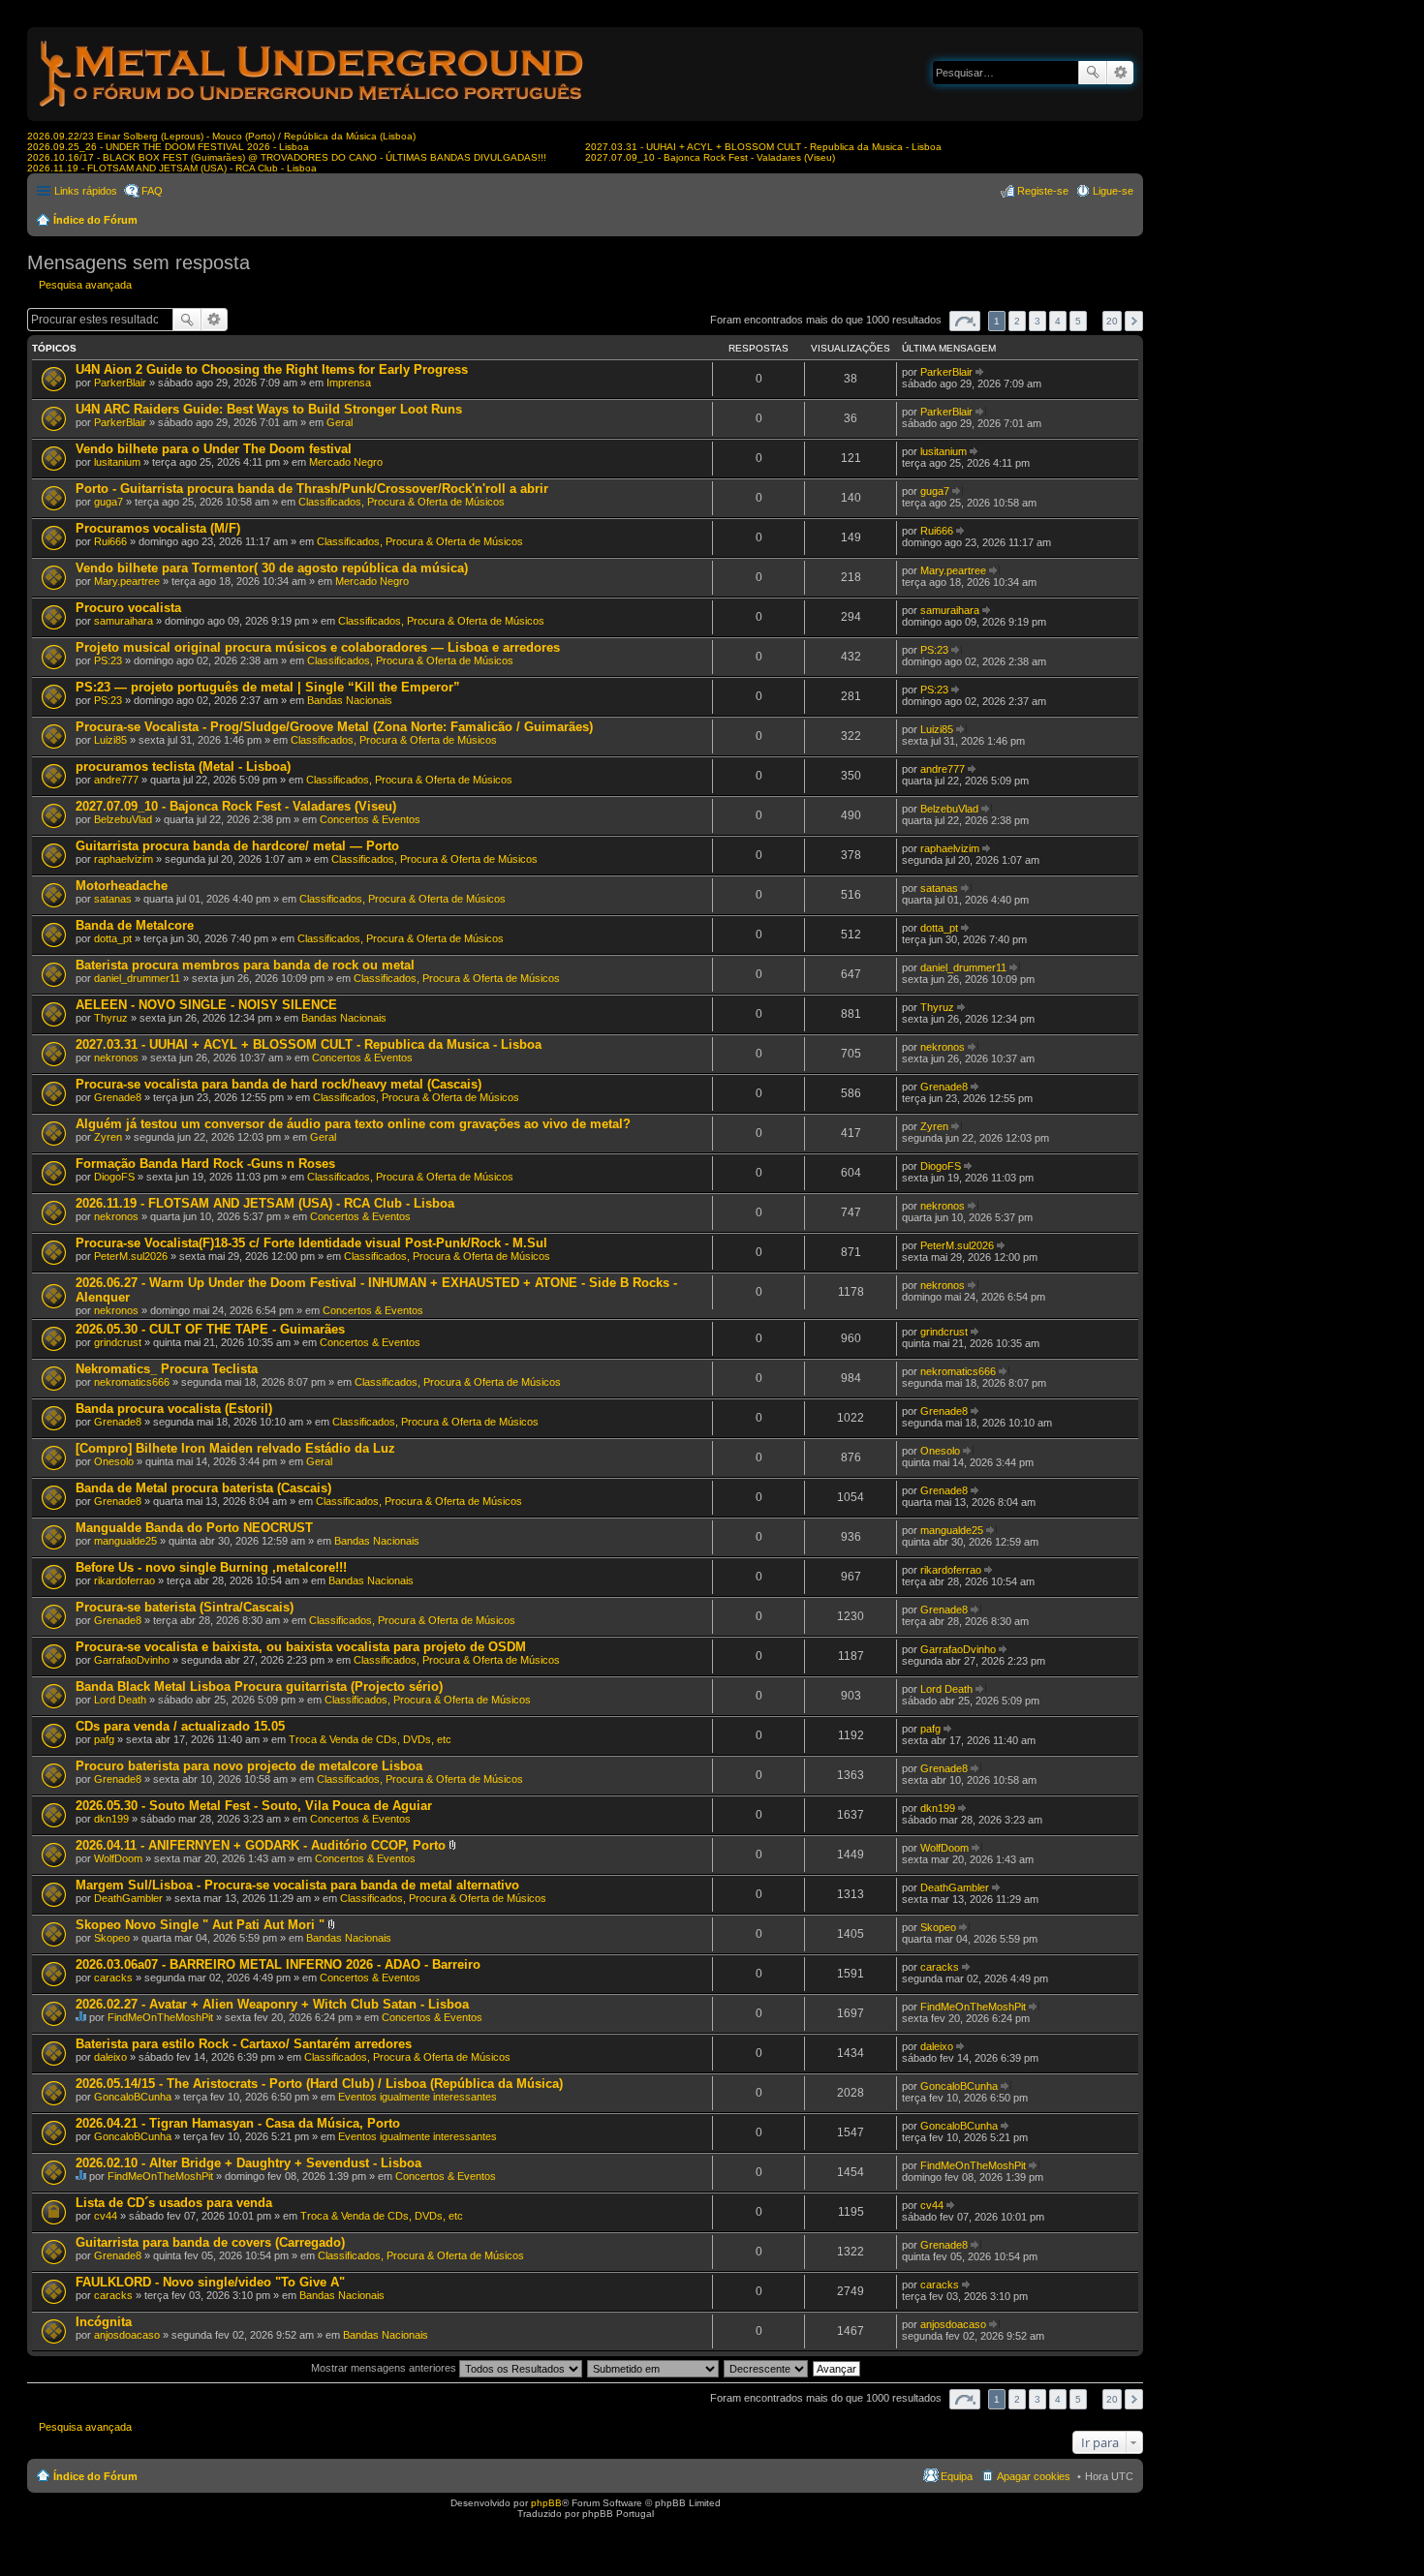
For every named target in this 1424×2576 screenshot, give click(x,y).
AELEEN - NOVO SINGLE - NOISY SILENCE (206, 1005)
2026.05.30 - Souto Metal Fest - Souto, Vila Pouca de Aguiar (254, 1806)
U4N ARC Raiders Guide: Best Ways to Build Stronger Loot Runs (269, 409)
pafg (104, 1739)
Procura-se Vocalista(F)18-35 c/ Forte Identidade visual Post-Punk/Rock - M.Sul (311, 1243)
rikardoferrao (124, 1580)
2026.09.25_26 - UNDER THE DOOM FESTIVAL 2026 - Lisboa (168, 147)
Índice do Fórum (95, 220)
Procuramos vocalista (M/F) (158, 528)
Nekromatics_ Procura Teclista (167, 1369)
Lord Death (120, 1700)
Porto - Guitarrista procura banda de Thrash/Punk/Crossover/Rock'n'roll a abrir (312, 489)
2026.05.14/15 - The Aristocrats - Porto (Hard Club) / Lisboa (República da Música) (319, 2084)
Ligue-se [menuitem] (1113, 191)
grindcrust (118, 1342)
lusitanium (117, 462)
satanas (113, 899)
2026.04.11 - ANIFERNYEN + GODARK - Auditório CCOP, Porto (261, 1845)
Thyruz (111, 1018)
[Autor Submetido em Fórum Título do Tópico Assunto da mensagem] (654, 2368)
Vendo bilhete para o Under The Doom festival (214, 449)
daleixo (110, 2057)
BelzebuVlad (123, 819)
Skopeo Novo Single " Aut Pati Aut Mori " (200, 1925)
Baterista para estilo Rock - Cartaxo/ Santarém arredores (244, 2044)
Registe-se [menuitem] (1043, 191)
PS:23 (108, 660)
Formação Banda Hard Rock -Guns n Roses (205, 1164)
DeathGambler (128, 1898)
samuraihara (124, 621)
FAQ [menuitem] (152, 191)
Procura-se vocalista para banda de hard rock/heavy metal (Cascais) (279, 1084)
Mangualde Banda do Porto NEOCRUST (194, 1528)
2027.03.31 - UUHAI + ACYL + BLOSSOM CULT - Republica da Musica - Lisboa (763, 147)
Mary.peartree (127, 581)
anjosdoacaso (127, 2335)
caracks (113, 1978)
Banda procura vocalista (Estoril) (174, 1409)
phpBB (546, 2503)
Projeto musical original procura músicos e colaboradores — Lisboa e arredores (318, 647)
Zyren (108, 1137)
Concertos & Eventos (370, 819)
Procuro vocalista (128, 608)
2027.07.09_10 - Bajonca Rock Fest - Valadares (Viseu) (710, 157)
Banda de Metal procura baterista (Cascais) (203, 1488)
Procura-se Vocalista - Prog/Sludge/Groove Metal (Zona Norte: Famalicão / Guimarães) (334, 727)
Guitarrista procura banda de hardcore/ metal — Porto (237, 846)
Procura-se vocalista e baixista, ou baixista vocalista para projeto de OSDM (301, 1647)
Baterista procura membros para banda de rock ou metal (245, 965)
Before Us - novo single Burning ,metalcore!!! (211, 1567)
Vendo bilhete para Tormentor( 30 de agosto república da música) (272, 568)
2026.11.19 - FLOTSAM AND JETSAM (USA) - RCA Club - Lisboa (172, 168)
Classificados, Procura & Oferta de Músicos (402, 502)
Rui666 (110, 541)
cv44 (106, 2216)
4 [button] (1058, 321)
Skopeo (112, 1938)
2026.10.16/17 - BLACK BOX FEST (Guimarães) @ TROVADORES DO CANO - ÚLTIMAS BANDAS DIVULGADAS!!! (287, 157)
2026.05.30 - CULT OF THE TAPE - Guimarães (210, 1329)
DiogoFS (114, 1177)
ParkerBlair (120, 383)
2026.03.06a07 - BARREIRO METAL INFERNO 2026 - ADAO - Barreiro (278, 1964)
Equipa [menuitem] (957, 2476)
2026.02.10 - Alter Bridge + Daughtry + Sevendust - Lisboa (248, 2163)
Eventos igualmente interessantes (418, 2097)
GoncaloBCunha (133, 2097)
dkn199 (111, 1819)
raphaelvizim (124, 859)
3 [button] (1037, 321)
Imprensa (349, 383)
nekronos (116, 1058)
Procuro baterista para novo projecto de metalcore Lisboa (249, 1766)
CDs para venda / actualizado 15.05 (180, 1726)
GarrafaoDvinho (132, 1660)
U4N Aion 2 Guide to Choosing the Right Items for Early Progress (272, 369)
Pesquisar (1093, 73)
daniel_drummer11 (137, 978)
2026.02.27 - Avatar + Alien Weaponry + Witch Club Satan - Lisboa (272, 2004)
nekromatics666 (132, 1382)
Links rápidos (86, 191)
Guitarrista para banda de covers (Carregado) (210, 2242)
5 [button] (1078, 321)
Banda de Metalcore (135, 925)
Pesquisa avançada (1120, 73)
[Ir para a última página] (981, 372)
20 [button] (1112, 321)
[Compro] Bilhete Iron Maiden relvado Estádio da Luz (235, 1448)
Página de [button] (965, 321)
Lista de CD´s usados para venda (174, 2203)
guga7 (108, 502)
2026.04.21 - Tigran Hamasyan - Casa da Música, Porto (238, 2123)
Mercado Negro (346, 462)
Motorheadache (122, 886)
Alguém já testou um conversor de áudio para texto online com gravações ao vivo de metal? (353, 1124)
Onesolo (114, 1461)
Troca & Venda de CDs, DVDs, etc (370, 1739)
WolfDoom (118, 1858)
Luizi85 (110, 740)
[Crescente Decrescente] (767, 2368)
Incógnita (104, 2322)
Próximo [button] (1134, 321)
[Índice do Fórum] (313, 111)
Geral (340, 422)
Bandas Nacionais (350, 700)
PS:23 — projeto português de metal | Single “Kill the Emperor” (268, 687)
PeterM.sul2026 (131, 1256)
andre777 (116, 780)
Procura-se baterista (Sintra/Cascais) (185, 1607)
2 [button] (1017, 321)
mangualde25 (125, 1541)
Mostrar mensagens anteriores (385, 2368)
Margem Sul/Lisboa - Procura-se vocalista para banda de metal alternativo (297, 1885)
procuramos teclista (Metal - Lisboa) (183, 767)
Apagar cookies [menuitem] (1034, 2476)
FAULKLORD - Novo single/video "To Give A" (210, 2282)
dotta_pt (113, 938)
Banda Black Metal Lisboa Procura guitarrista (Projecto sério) (259, 1687)
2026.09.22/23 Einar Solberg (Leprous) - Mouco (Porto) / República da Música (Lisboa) (221, 136)
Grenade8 (118, 1097)
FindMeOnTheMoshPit (160, 2017)
